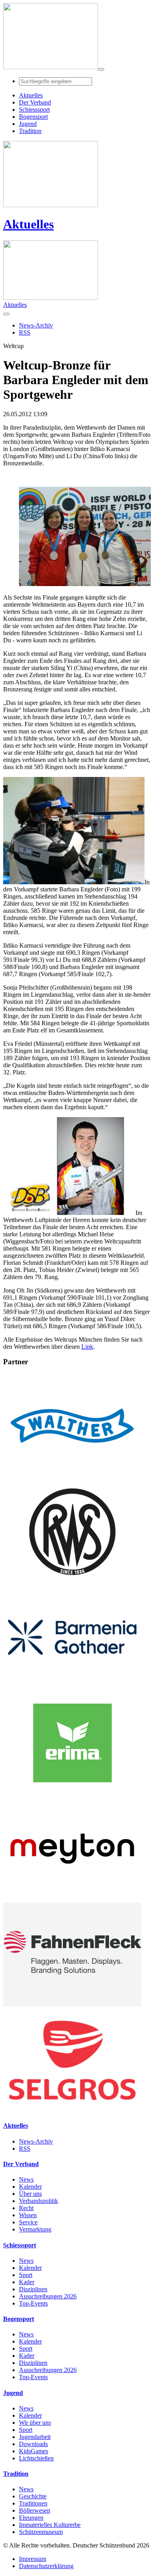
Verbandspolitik (38, 2201)
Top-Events (33, 2303)
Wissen (28, 2215)
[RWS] (72, 1581)
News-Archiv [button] (36, 325)
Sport (26, 2275)
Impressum (33, 2559)
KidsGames (34, 2451)
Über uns (30, 2194)
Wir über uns (35, 2423)
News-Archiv (36, 2141)
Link (87, 1347)
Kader (27, 2282)
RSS (25, 2149)
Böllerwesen (35, 2510)
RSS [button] (25, 332)
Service (28, 2222)
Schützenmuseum (41, 2532)
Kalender (30, 2187)
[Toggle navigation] (101, 69)
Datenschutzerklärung (46, 2566)
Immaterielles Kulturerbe (50, 2525)
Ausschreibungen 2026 (48, 2296)
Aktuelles (28, 224)
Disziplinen (33, 2289)
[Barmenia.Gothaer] (72, 1687)
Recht (26, 2208)
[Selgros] (72, 2110)
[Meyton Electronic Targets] (72, 1899)
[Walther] (72, 1476)
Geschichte (33, 2496)
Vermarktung (35, 2229)
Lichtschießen (36, 2458)
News (26, 2179)
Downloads (33, 2444)
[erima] (72, 1793)
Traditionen (33, 2503)
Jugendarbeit (35, 2437)
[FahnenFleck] (72, 2004)
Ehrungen (31, 2518)
